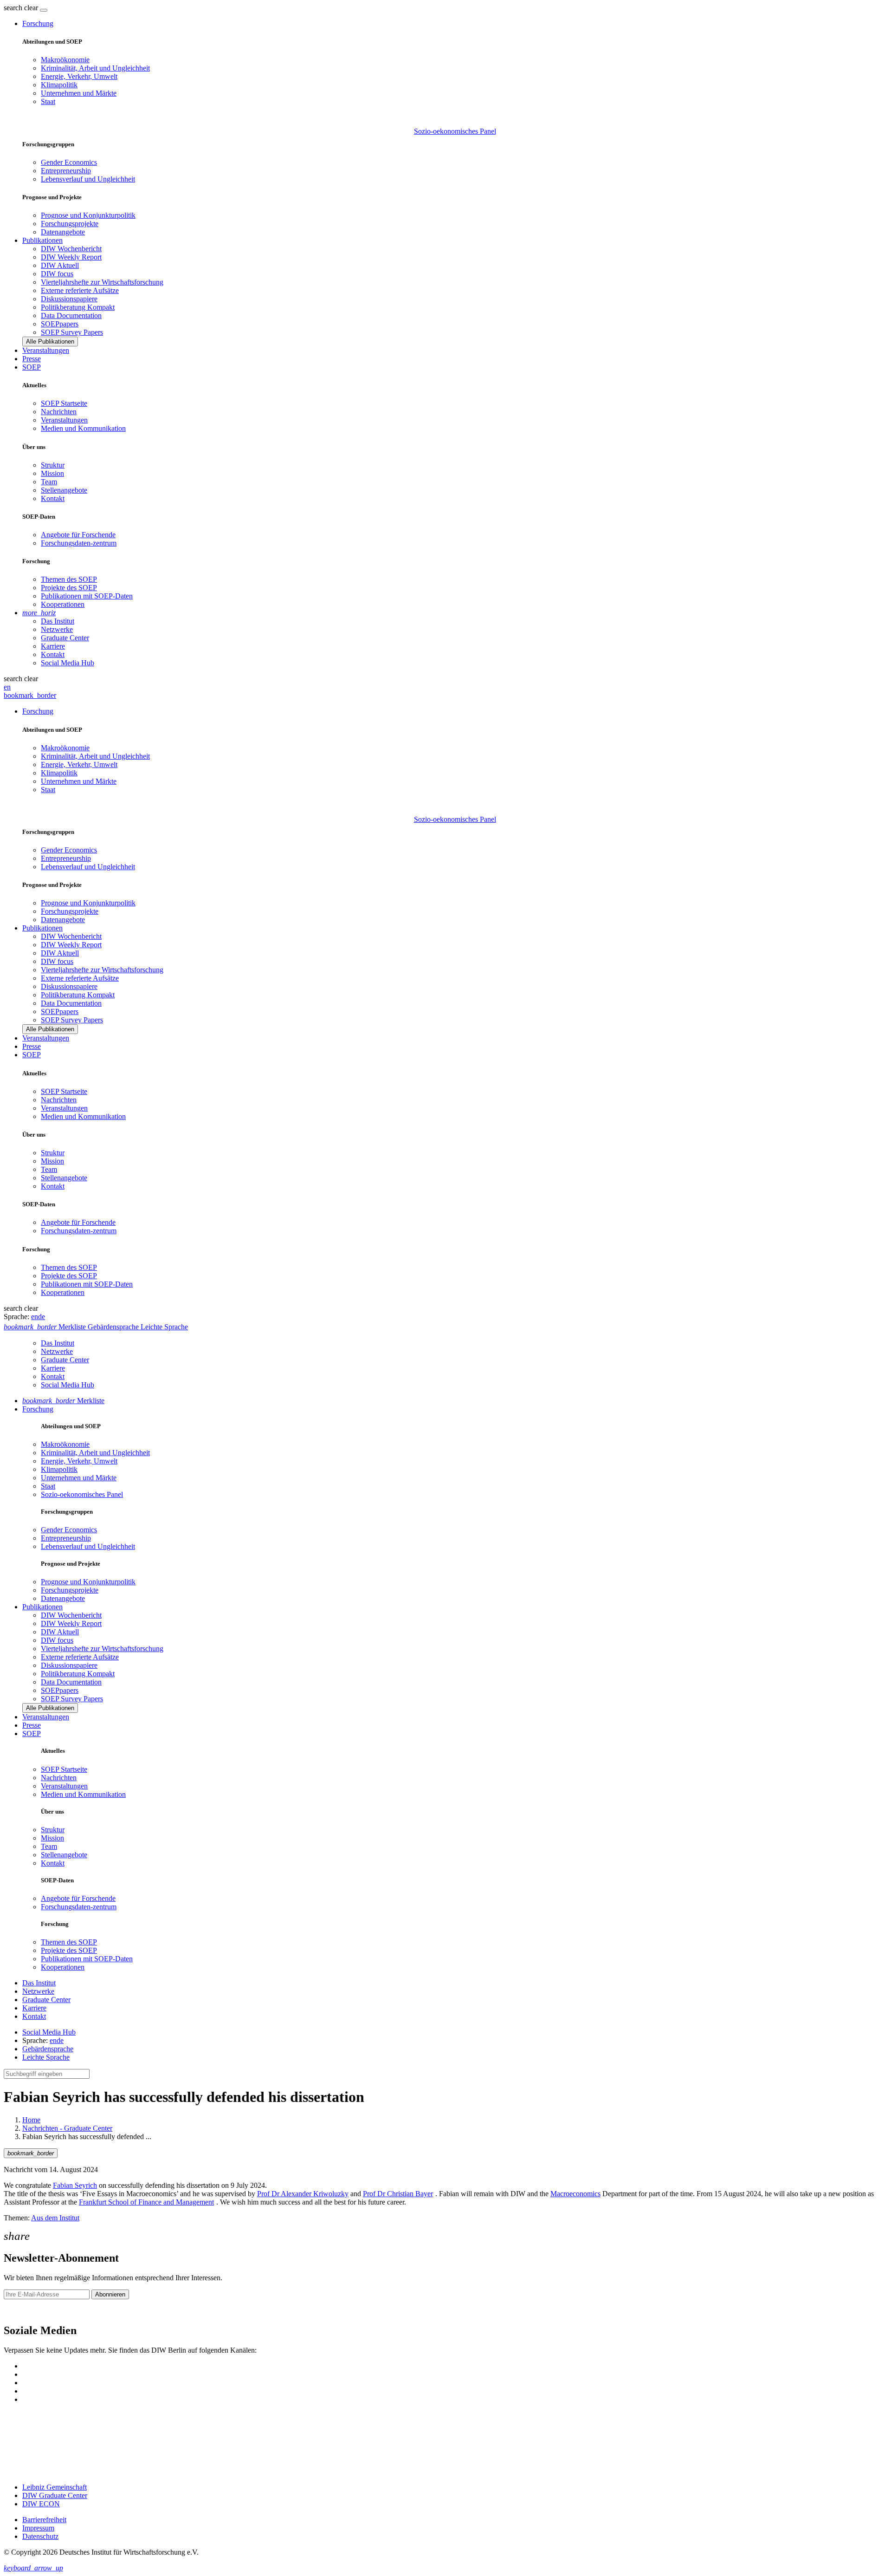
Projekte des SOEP (69, 588)
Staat (48, 101)
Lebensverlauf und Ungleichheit (88, 179)
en (7, 687)
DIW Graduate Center (55, 2495)
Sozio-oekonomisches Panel (455, 131)
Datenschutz (40, 2536)
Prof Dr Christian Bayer (398, 2194)
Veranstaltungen (46, 350)
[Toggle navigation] (44, 10)
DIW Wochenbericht (71, 249)
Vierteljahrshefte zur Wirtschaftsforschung (102, 282)
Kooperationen (63, 604)
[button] (22, 8)
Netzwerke (57, 629)
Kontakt (53, 498)
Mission (52, 473)
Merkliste (63, 1401)
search (13, 8)
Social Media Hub (68, 663)
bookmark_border (30, 695)
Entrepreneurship (66, 171)
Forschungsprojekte (70, 224)
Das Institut (58, 621)
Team (49, 482)
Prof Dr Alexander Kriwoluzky (303, 2194)
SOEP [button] (32, 367)
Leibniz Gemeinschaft (55, 2487)
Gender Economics (69, 162)
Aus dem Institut (55, 2218)
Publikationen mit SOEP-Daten (87, 596)
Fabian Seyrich (75, 2185)
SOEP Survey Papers (72, 332)
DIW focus (57, 274)
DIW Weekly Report (71, 257)
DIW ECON (41, 2504)
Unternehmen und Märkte (79, 93)
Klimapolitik (59, 85)
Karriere (53, 646)
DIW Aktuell (60, 265)
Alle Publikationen (50, 342)
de (42, 1317)
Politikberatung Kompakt (78, 307)
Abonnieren (110, 2294)
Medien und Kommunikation (83, 428)
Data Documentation (71, 315)
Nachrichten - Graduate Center (67, 2128)
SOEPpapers (60, 324)
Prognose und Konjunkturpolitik (88, 215)
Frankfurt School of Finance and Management (146, 2202)
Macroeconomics (575, 2194)
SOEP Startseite (64, 403)
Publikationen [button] (42, 240)
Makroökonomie (65, 60)
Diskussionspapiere (69, 299)
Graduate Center (65, 638)
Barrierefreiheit (44, 2520)
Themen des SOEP (69, 579)
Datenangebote (63, 232)
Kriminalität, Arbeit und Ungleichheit (95, 68)
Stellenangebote (64, 490)
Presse (32, 359)
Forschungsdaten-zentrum (79, 543)
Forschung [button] (38, 23)
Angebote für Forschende (78, 535)
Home (31, 2120)
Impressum (38, 2528)
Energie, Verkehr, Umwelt (79, 76)
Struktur (53, 465)
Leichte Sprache (46, 2057)
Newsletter (19, 2311)
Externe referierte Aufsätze (80, 290)
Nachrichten (59, 412)
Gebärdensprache (48, 2049)
